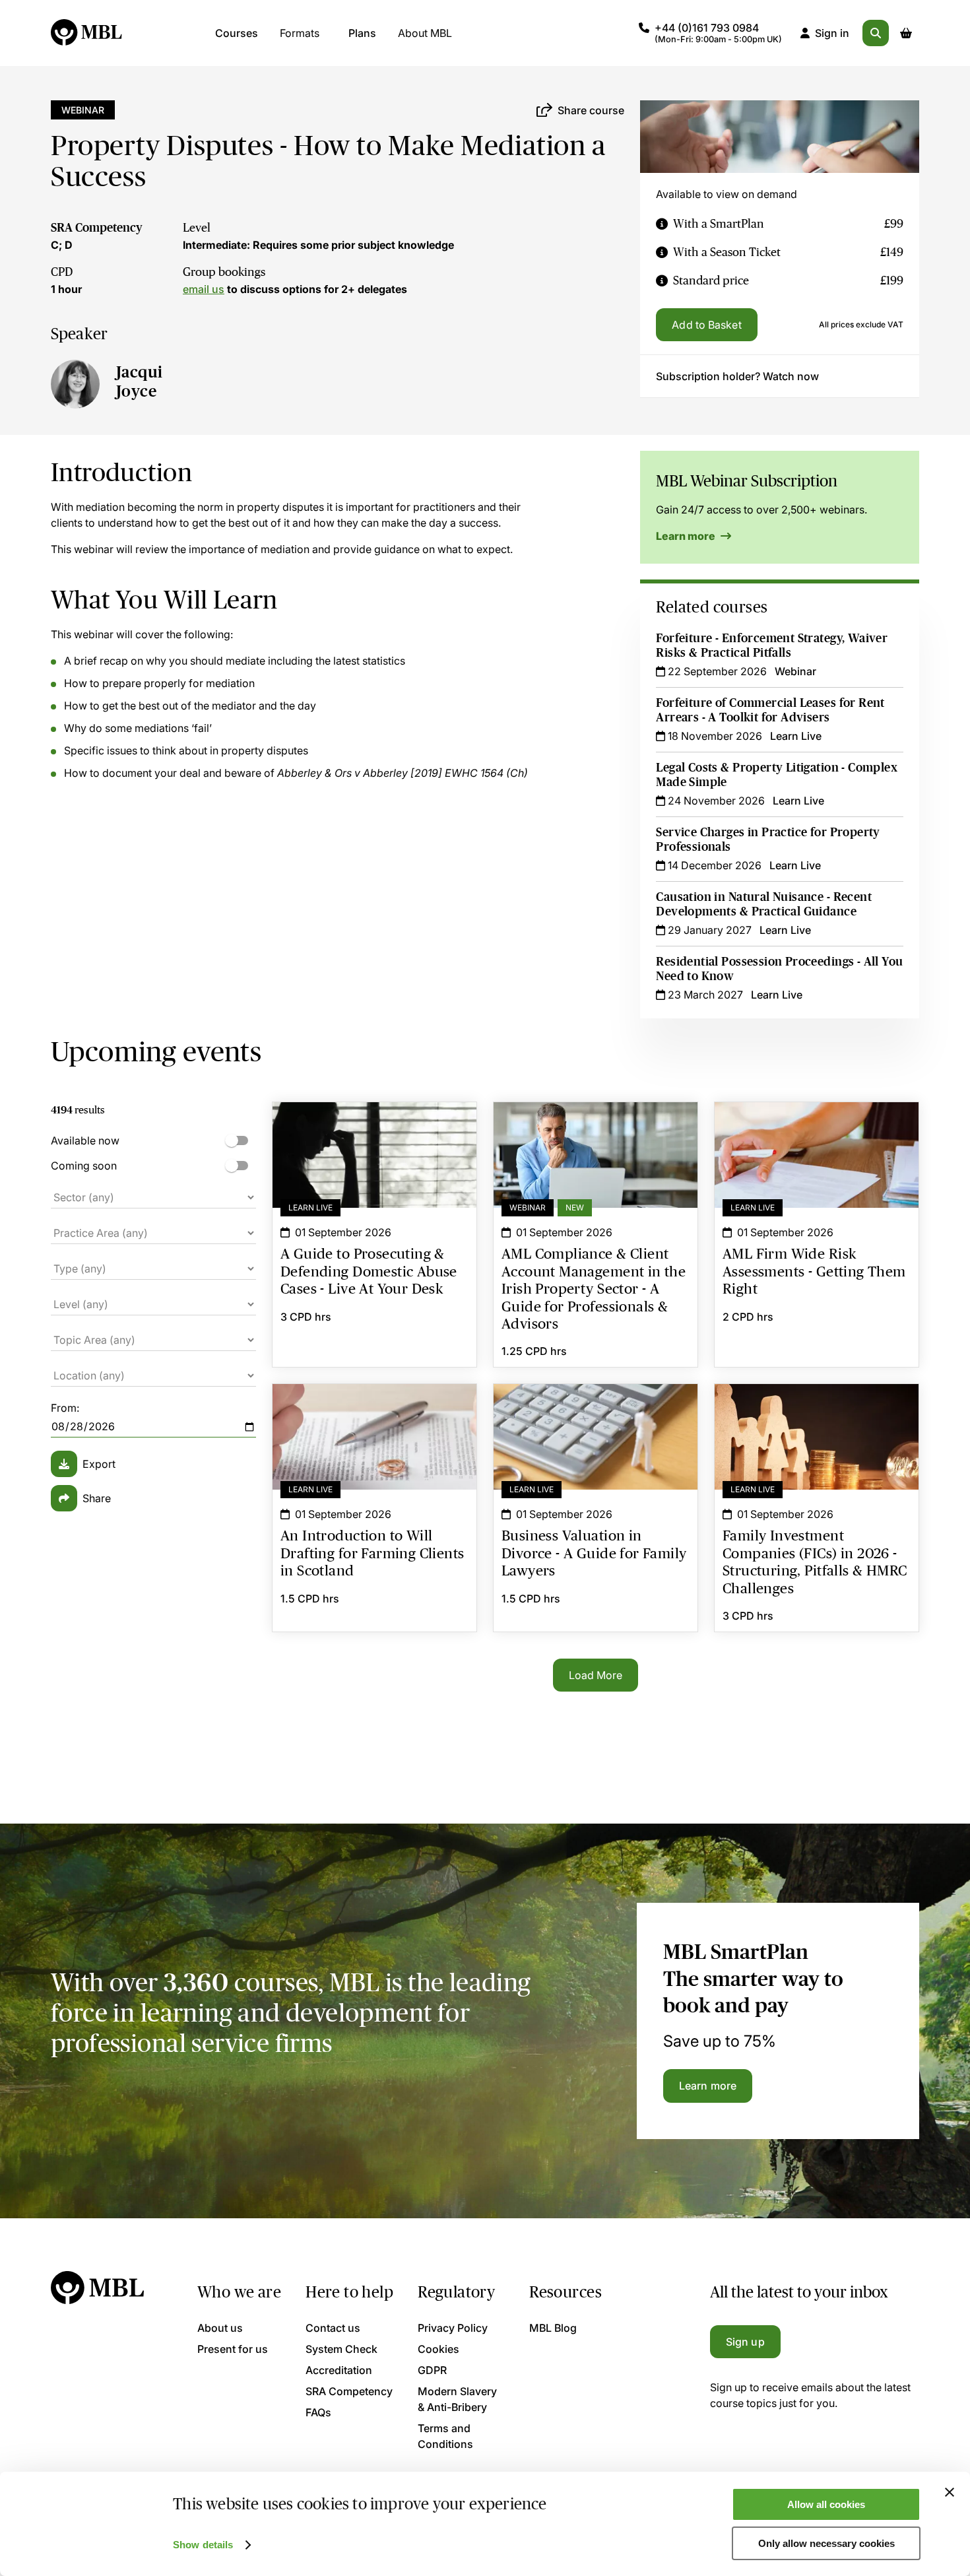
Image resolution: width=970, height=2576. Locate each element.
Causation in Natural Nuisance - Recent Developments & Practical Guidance (764, 904)
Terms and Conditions (445, 2436)
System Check (341, 2349)
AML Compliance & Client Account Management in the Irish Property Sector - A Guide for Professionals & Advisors (596, 1134)
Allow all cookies (826, 2504)
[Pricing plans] (662, 224)
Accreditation (339, 2370)
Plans (362, 33)
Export (99, 1464)
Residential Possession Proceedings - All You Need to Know (779, 969)
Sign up (745, 2342)
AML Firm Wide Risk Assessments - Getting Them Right (817, 1126)
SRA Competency (97, 228)
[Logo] (87, 33)
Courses (237, 33)
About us (220, 2328)
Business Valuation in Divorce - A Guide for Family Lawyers (596, 1408)
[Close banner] (950, 2492)
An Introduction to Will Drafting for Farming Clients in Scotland (374, 1408)
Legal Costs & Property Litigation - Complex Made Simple (777, 775)
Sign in (832, 33)
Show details (203, 2545)
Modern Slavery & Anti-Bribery (457, 2399)
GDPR (432, 2370)
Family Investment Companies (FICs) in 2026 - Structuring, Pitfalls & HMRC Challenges (817, 1408)
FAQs (318, 2412)
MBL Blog (553, 2328)
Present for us (233, 2349)
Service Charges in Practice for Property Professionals (768, 840)
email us (204, 289)
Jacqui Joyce (139, 381)
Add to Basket (706, 325)
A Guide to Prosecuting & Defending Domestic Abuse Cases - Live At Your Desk (374, 1134)
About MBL (425, 33)
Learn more (687, 536)
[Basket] (906, 33)
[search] (876, 33)
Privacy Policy (453, 2328)
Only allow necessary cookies (826, 2543)
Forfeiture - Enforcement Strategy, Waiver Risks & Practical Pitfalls (772, 645)
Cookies (438, 2349)
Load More (596, 1675)
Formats (300, 33)
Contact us (333, 2328)
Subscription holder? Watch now (737, 376)
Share (97, 1498)
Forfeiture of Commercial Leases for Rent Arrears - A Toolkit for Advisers (770, 710)
